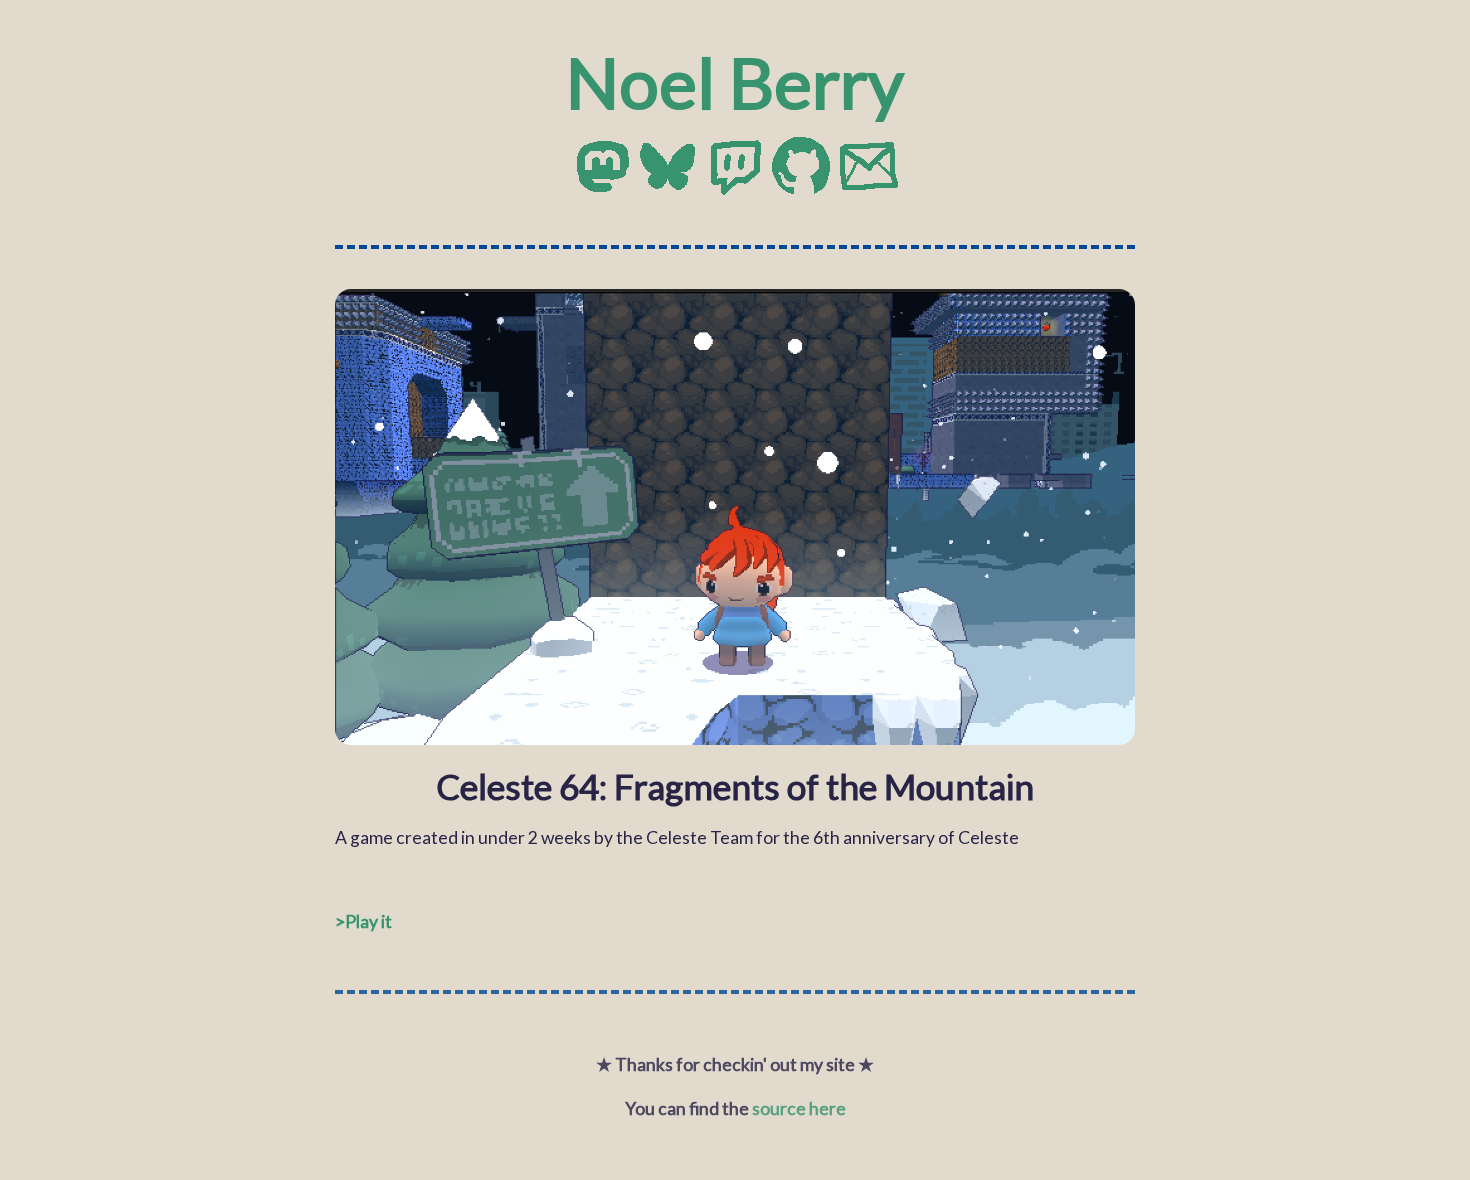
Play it (368, 921)
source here (799, 1108)
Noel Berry (735, 82)
